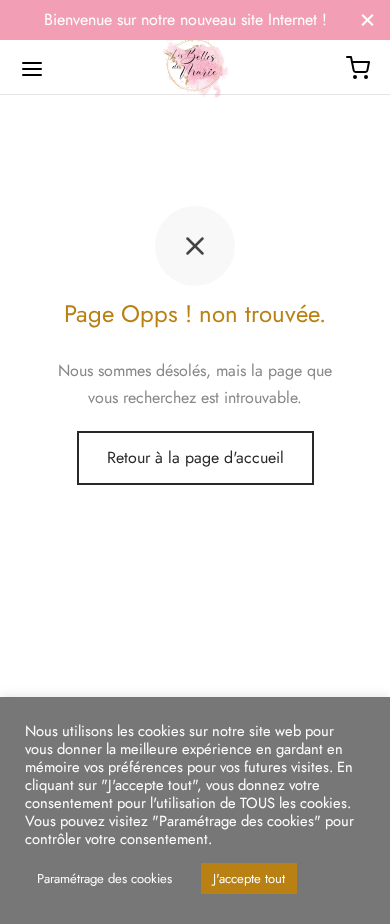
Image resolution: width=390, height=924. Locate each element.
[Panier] (358, 68)
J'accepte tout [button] (249, 878)
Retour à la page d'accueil (195, 457)
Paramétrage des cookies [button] (104, 878)
